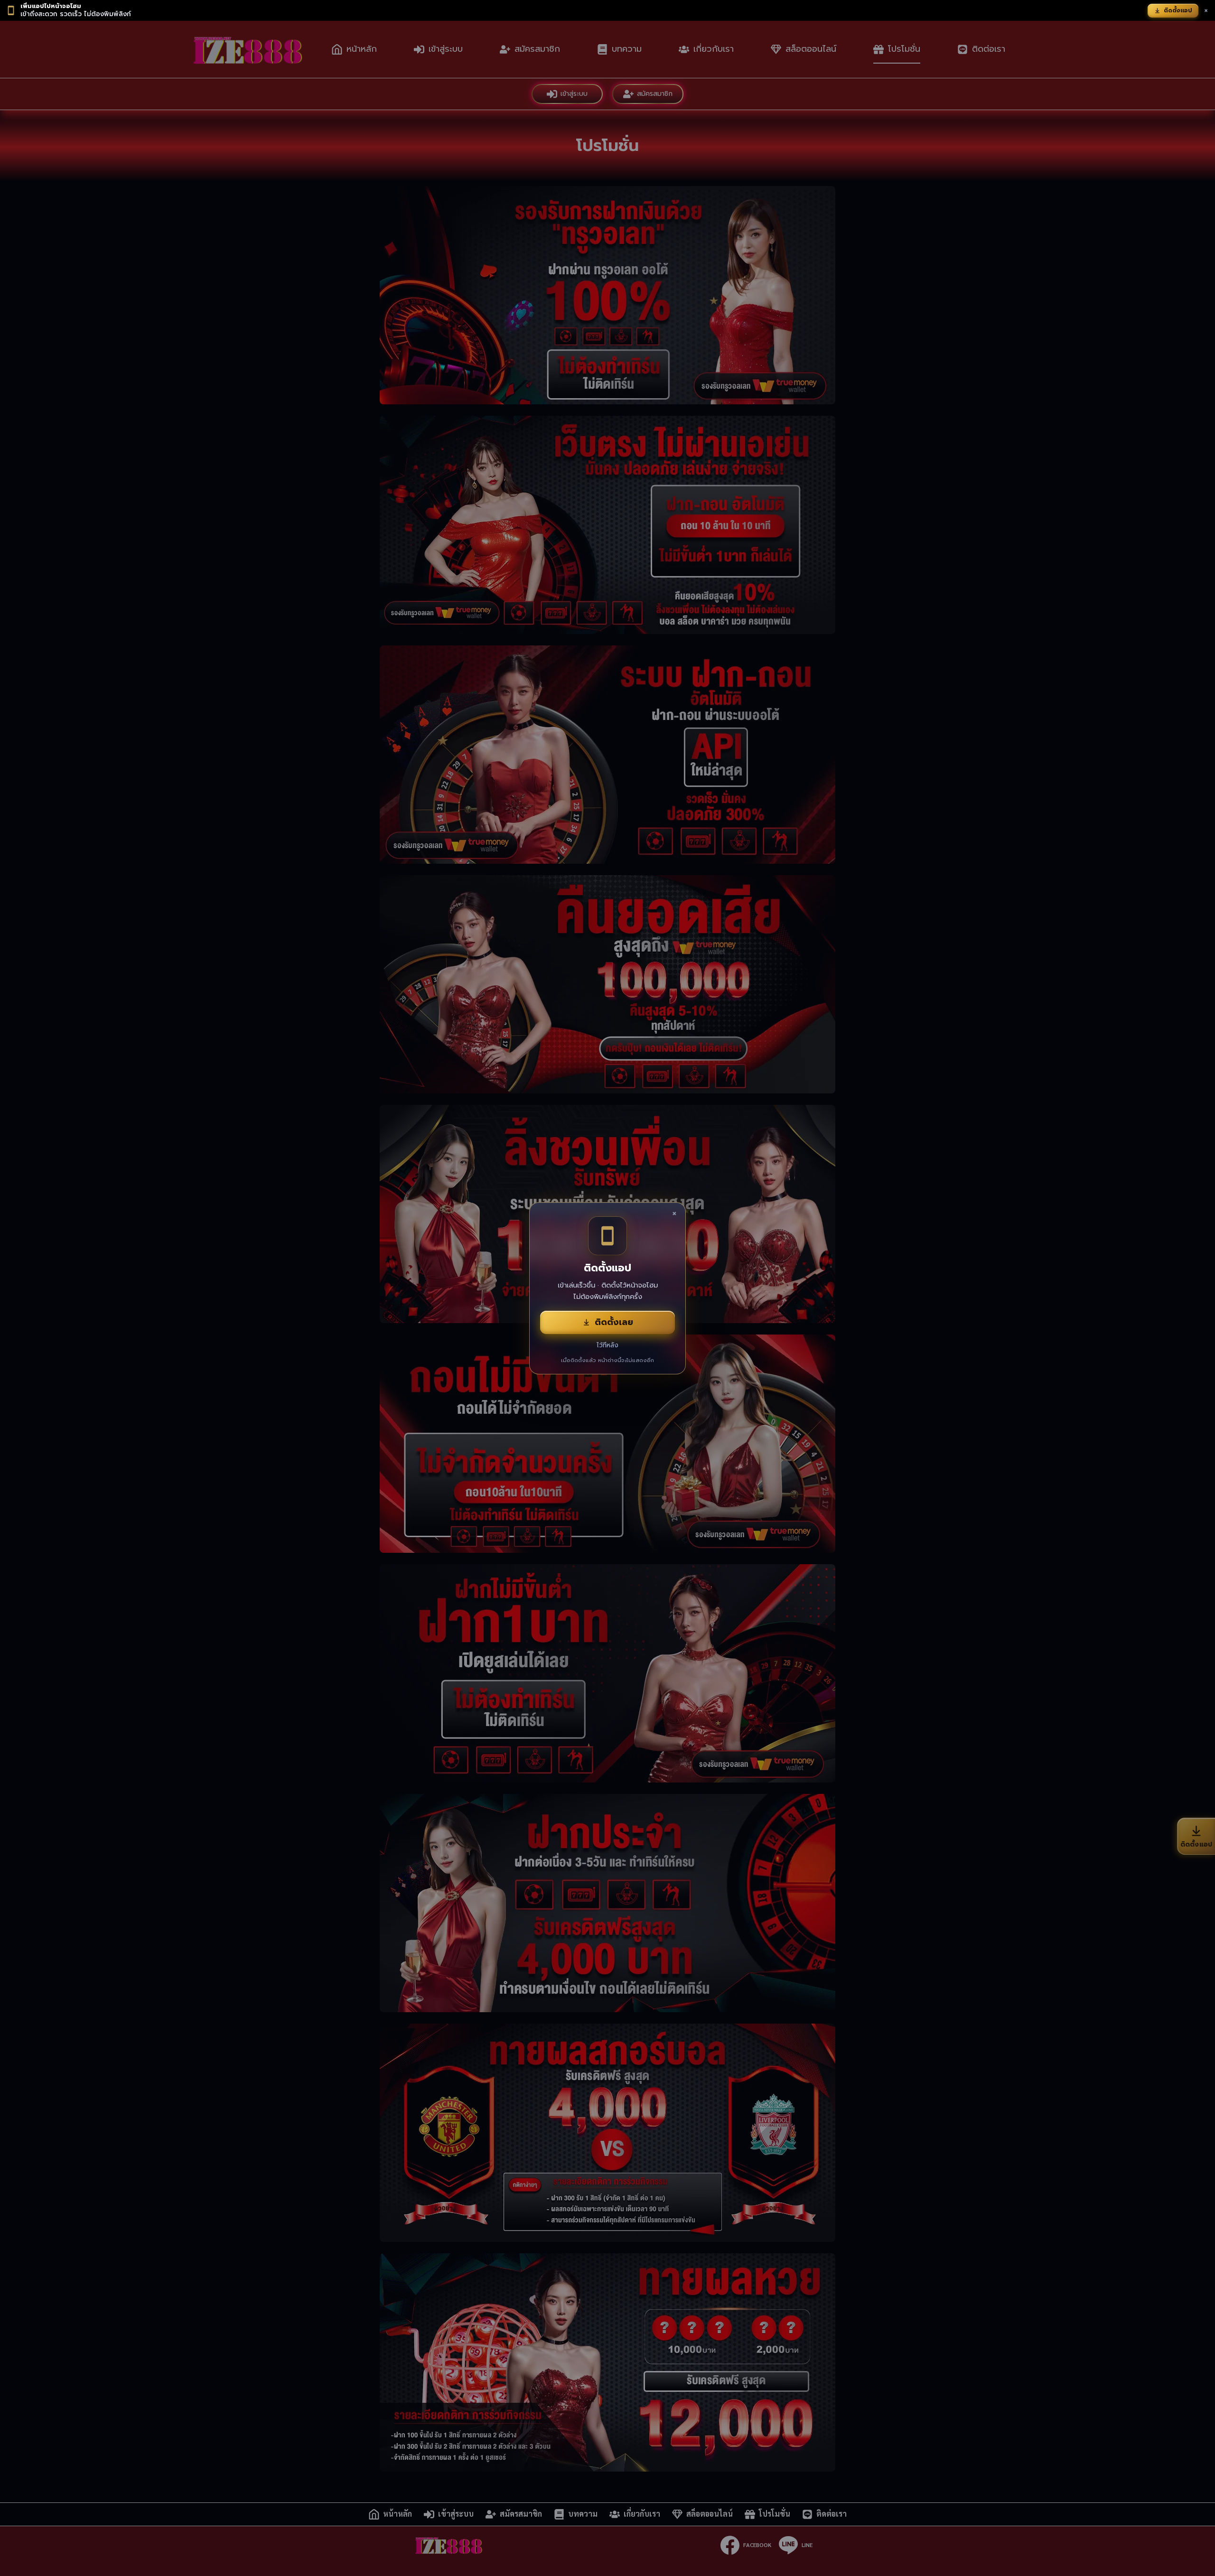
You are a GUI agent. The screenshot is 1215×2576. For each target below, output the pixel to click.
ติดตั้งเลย (614, 1322)
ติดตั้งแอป (1178, 10)
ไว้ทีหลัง (607, 1345)
